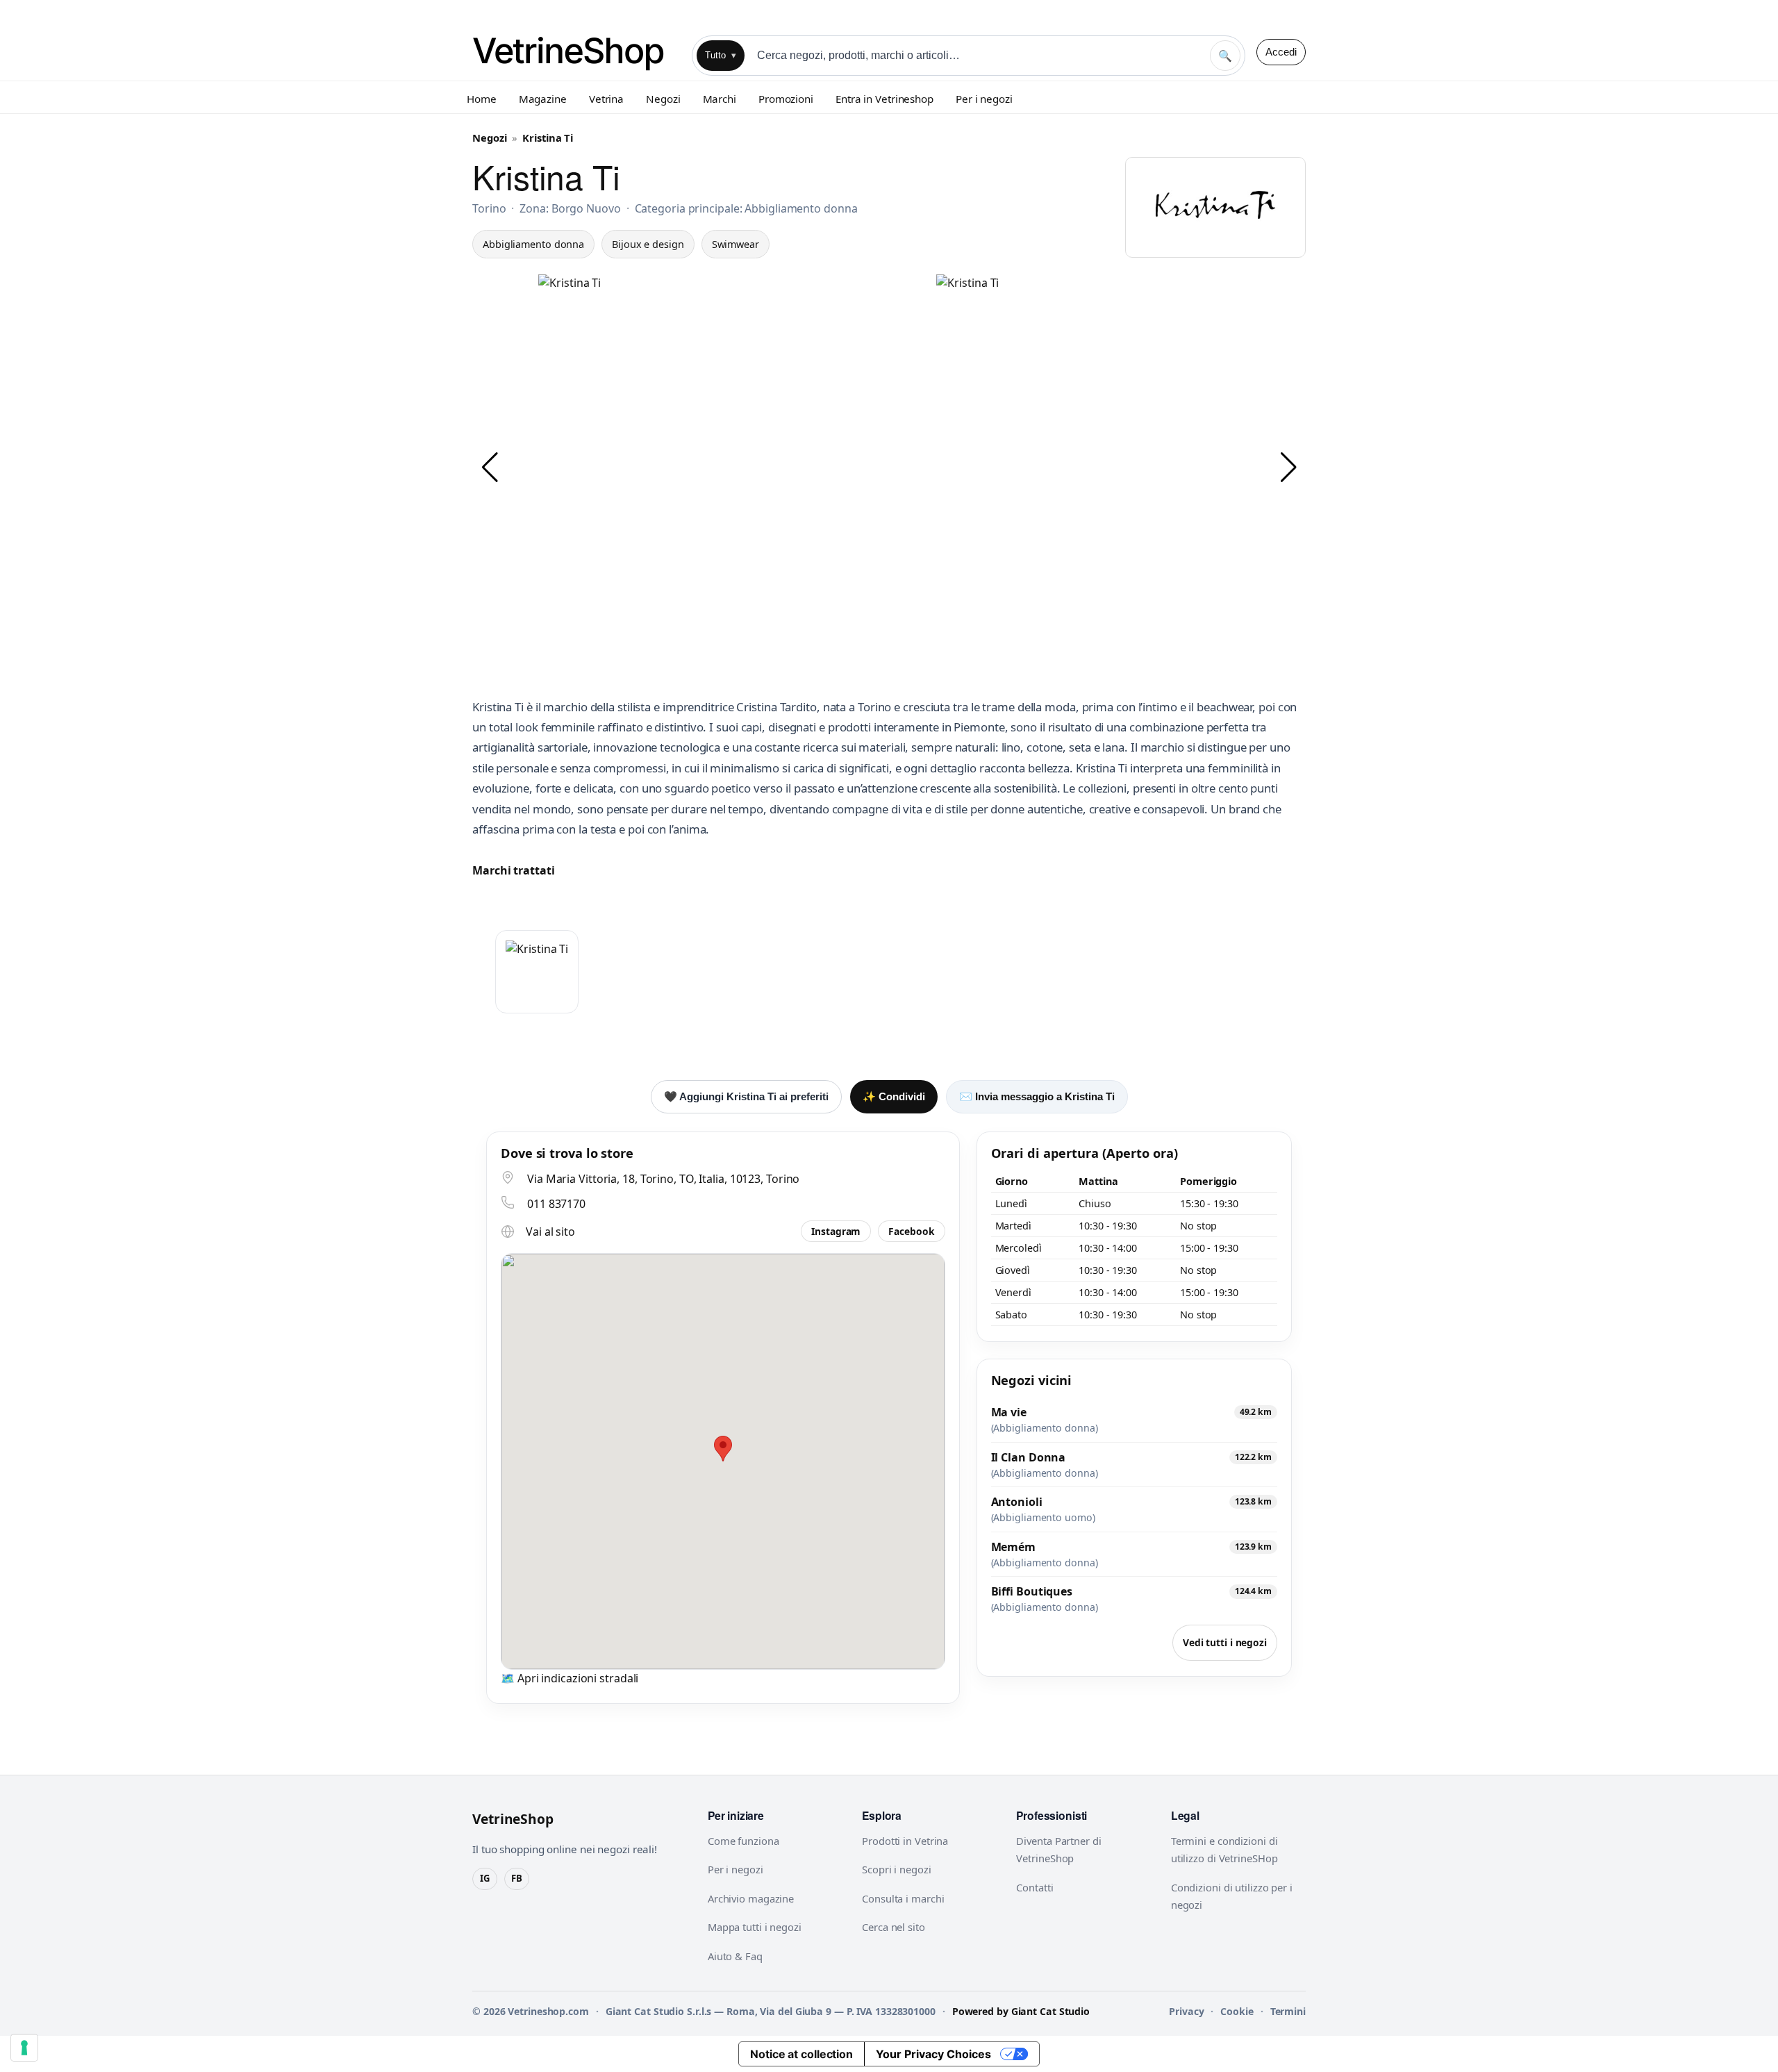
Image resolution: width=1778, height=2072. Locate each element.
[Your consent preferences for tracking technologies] (24, 2048)
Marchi (720, 99)
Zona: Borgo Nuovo (570, 208)
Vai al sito (550, 1232)
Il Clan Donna (1029, 1457)
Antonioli (1017, 1502)
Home (482, 99)
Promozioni (786, 99)
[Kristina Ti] (537, 972)
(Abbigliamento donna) (1045, 1428)
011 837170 (556, 1204)
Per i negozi (984, 99)
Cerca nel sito (894, 1927)
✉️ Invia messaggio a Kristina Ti (1037, 1096)
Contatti (1035, 1887)
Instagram (836, 1231)
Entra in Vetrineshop (884, 99)
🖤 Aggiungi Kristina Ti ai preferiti (746, 1096)
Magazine (543, 99)
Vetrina (606, 99)
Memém (1014, 1547)
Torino (489, 208)
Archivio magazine (751, 1898)
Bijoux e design (648, 244)
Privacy (1186, 2011)
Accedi (1281, 52)
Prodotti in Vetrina (905, 1841)
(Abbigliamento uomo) (1043, 1518)
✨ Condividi (894, 1096)
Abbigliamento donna (533, 244)
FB (517, 1878)
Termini (1288, 2011)
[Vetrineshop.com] (576, 52)
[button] (490, 467)
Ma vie (1009, 1412)
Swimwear (736, 244)
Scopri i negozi (897, 1869)
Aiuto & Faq (735, 1956)
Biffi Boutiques (1032, 1591)
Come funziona (743, 1841)
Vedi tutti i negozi (1225, 1642)
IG (485, 1878)
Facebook (911, 1231)
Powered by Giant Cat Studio (1021, 2011)
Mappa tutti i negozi (755, 1927)
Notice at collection (801, 2054)
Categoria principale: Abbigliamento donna (746, 208)
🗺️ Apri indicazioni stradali (570, 1678)
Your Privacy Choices (933, 2054)
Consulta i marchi (903, 1898)
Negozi (663, 99)
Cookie (1237, 2011)
